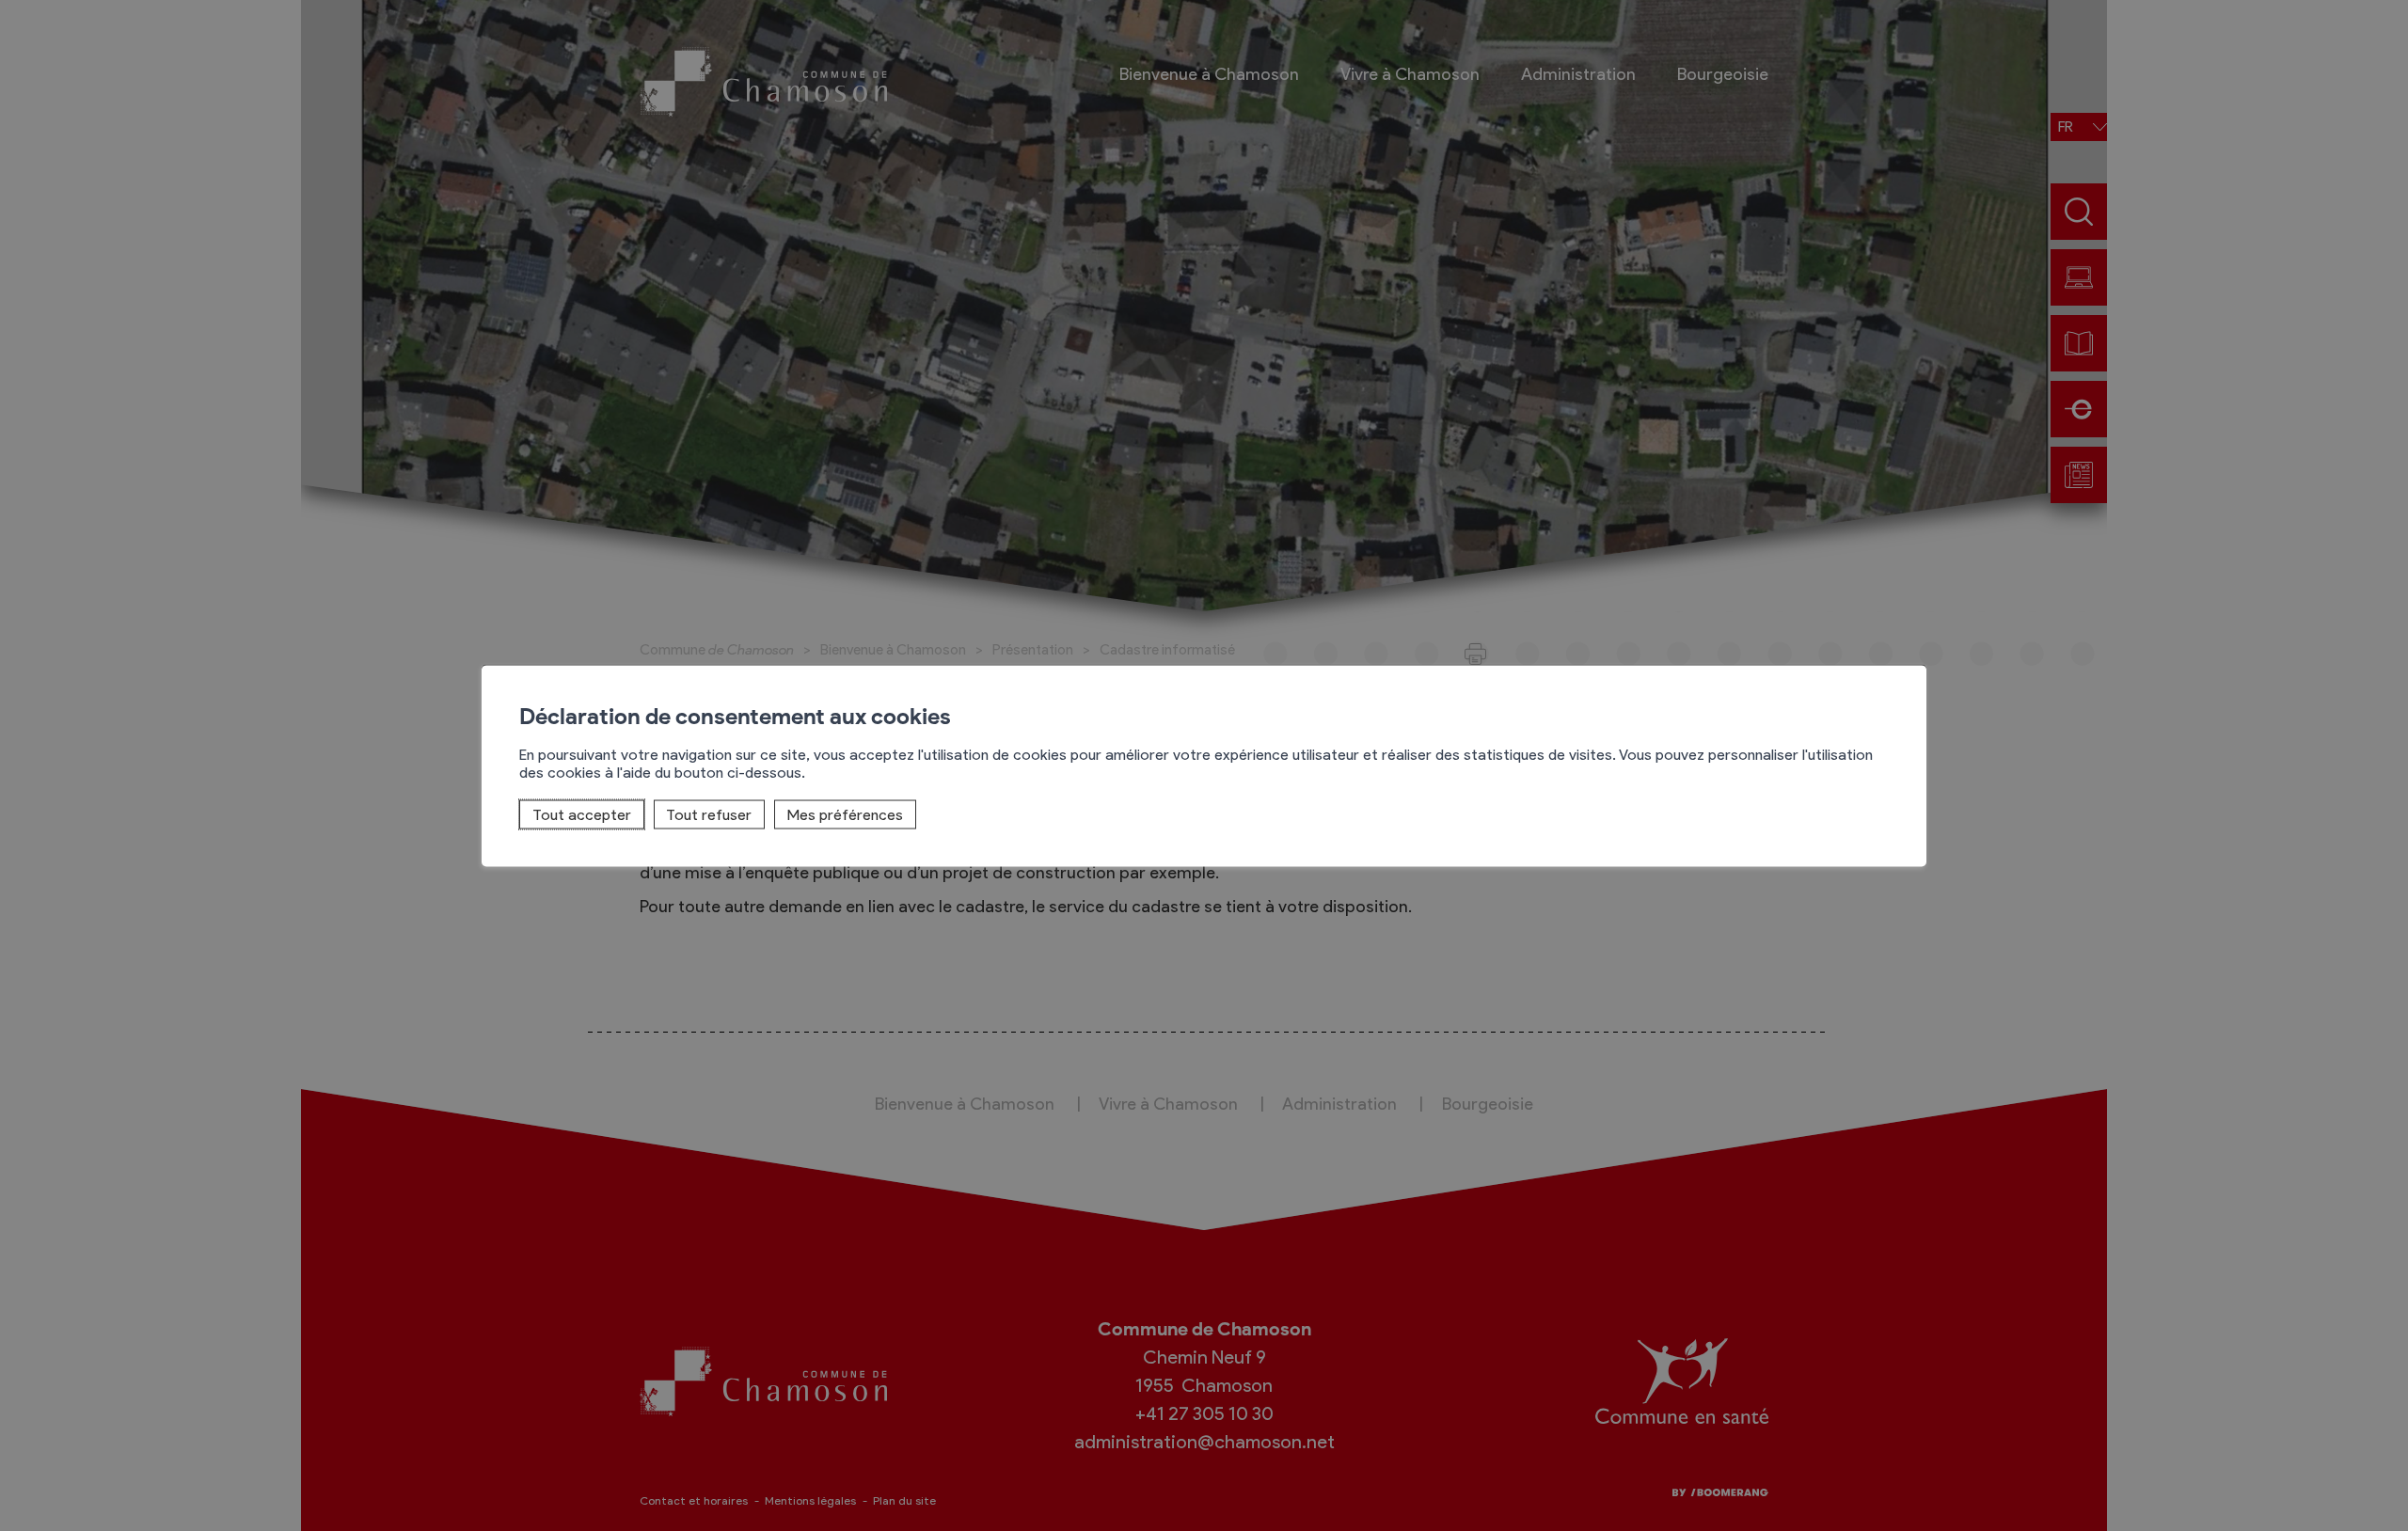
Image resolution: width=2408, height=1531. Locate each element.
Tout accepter (582, 814)
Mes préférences (845, 814)
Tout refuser (709, 814)
